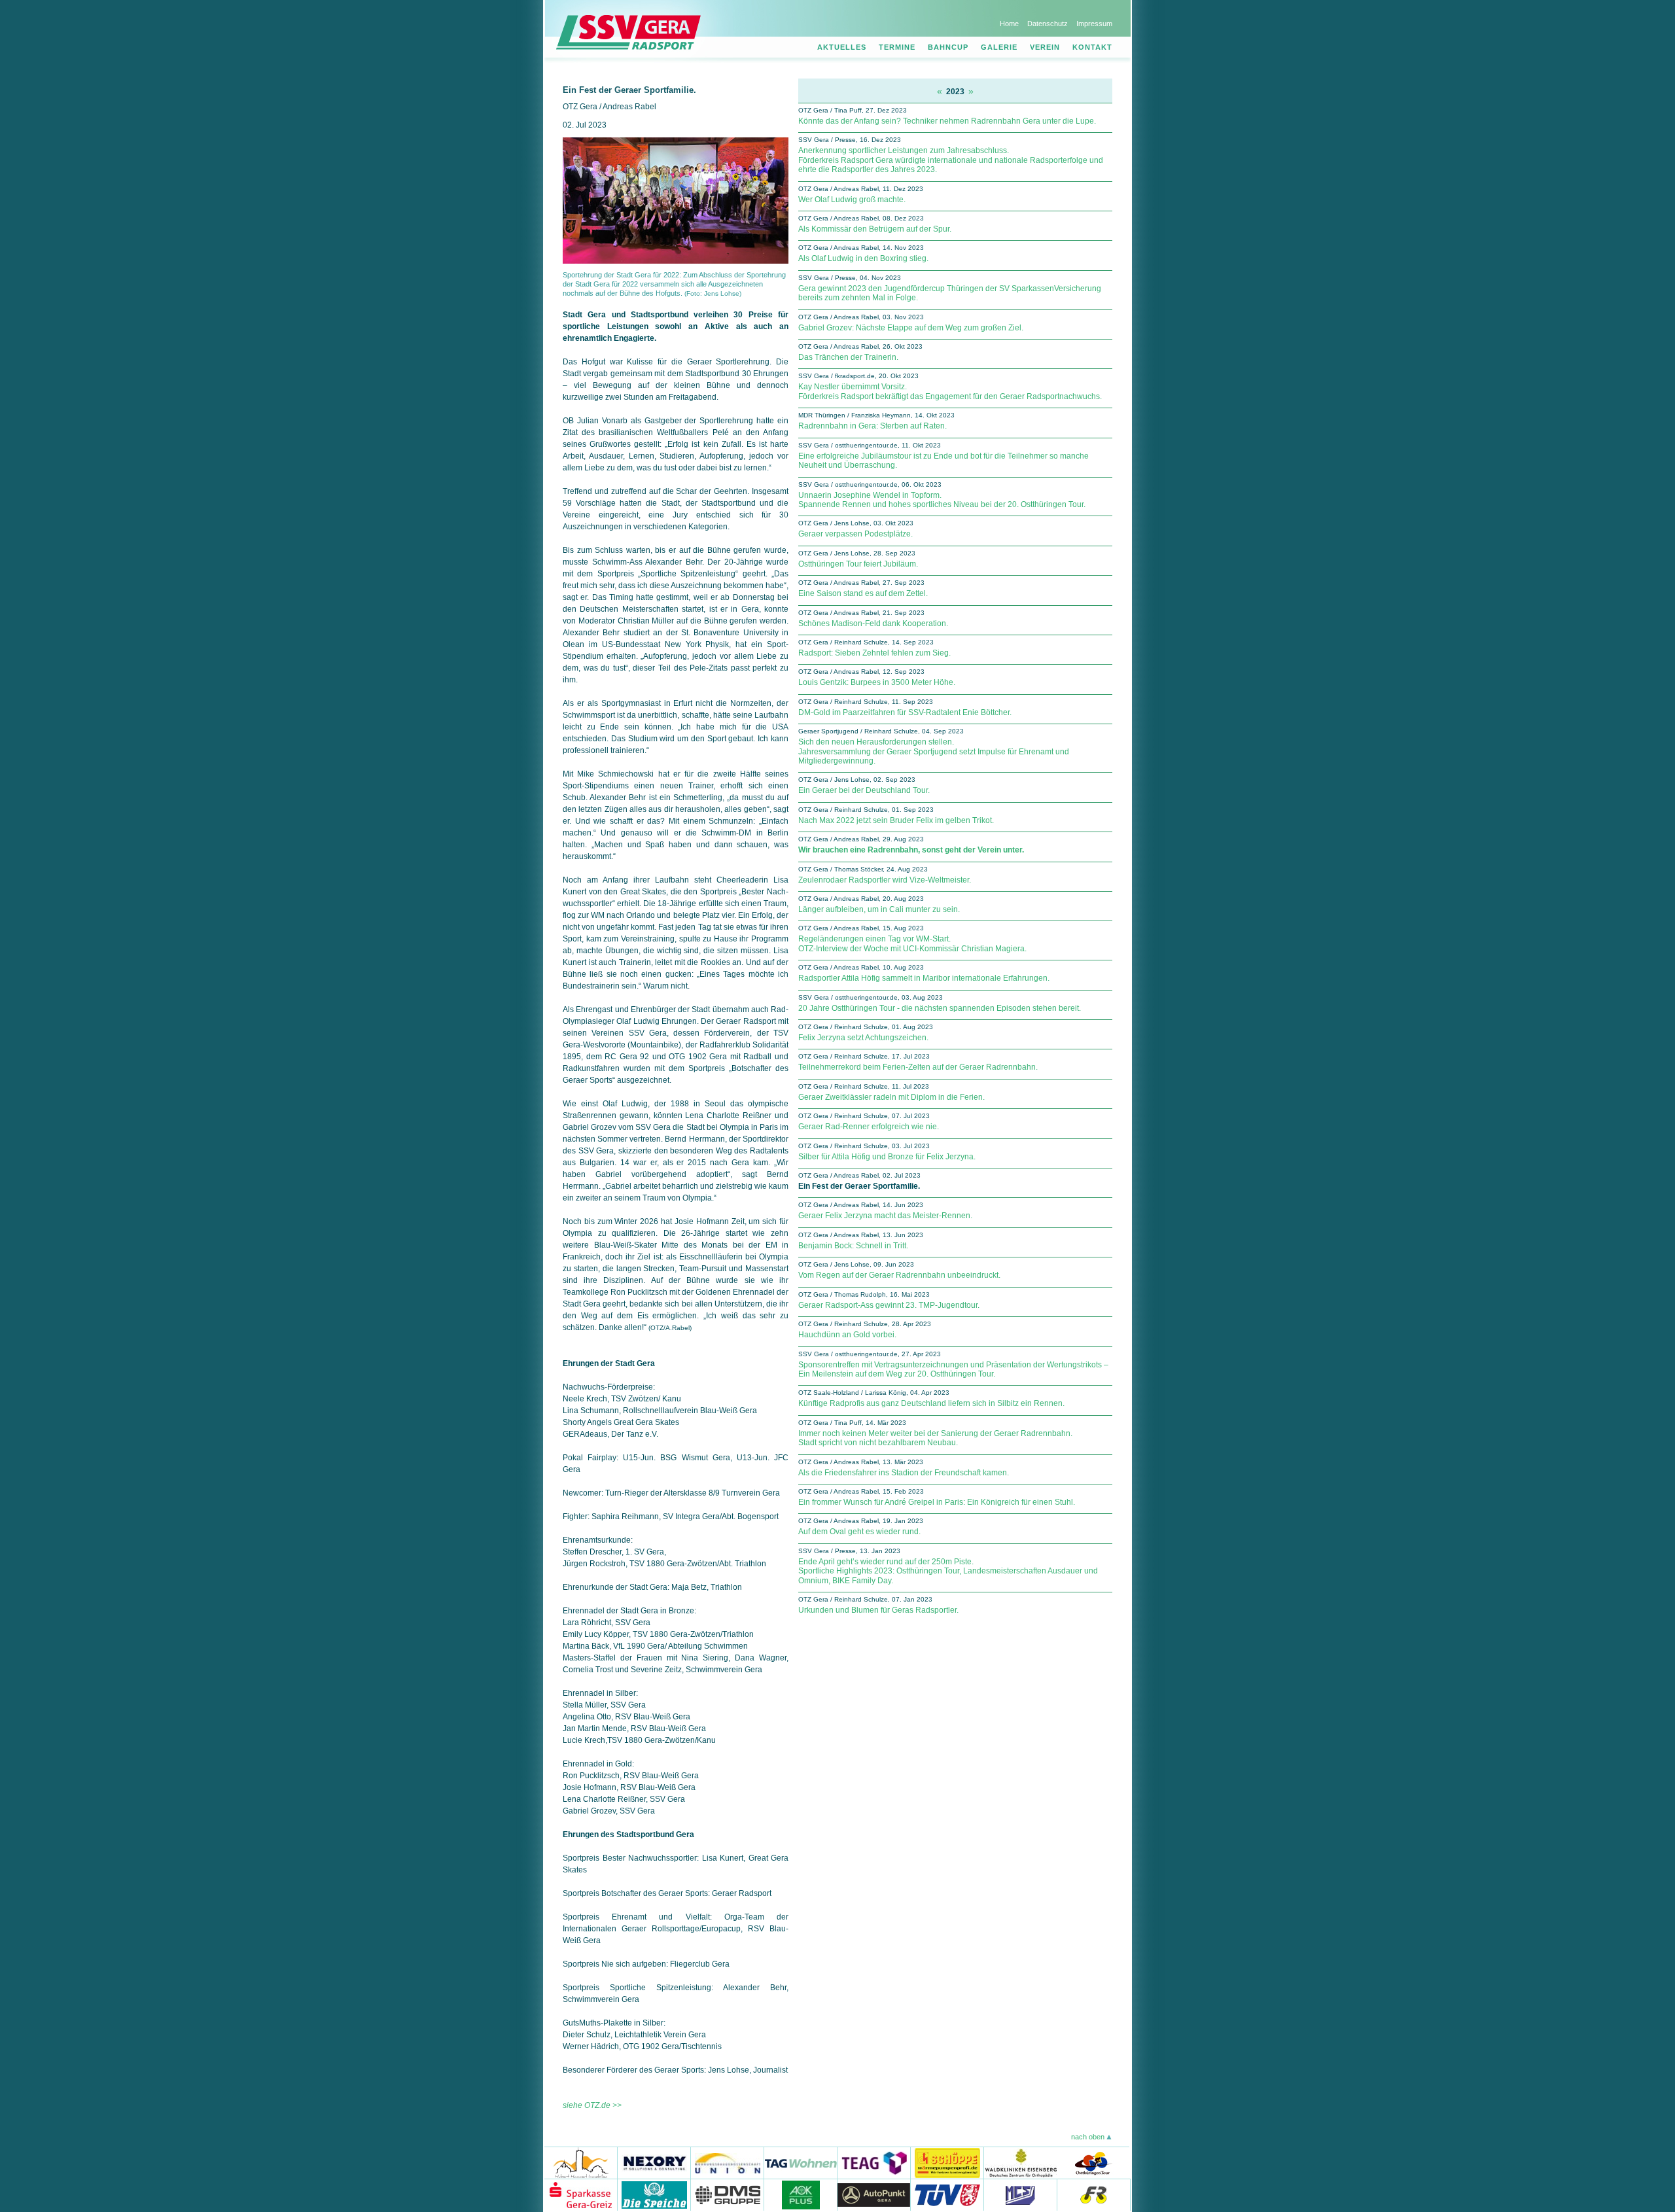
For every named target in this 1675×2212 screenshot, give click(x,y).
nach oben (1088, 2137)
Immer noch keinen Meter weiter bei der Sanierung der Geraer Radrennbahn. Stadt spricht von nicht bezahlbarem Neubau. (935, 1438)
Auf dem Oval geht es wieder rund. (859, 1532)
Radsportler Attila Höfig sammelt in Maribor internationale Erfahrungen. (924, 978)
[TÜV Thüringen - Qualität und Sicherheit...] (947, 2195)
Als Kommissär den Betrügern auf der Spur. (875, 229)
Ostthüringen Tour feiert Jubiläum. (858, 564)
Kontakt (1092, 47)
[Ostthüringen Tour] (1093, 2163)
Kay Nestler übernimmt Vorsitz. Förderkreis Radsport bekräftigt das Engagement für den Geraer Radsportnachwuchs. (950, 391)
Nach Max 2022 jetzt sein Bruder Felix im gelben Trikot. (896, 820)
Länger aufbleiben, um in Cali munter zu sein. (879, 909)
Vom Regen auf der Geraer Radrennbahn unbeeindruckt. (899, 1275)
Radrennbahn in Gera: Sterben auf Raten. (873, 426)
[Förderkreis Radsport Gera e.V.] (1094, 2195)
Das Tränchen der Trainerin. (848, 357)
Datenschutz (1048, 24)
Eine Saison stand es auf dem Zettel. (863, 593)
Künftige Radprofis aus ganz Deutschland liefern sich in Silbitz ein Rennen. (931, 1403)
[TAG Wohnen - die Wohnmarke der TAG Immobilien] (801, 2163)
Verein (1045, 47)
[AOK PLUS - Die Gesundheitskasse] (801, 2195)
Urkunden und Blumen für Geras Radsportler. (878, 1610)
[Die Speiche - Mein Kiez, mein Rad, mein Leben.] (654, 2195)
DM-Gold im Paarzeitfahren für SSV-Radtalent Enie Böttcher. (905, 712)
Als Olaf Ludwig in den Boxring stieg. (863, 258)
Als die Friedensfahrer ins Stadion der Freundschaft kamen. (904, 1473)
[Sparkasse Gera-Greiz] (581, 2195)
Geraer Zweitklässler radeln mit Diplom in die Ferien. (891, 1097)
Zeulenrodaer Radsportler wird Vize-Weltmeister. (885, 880)
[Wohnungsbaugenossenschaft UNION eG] (728, 2163)
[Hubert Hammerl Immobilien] (581, 2163)
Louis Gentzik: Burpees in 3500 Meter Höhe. (877, 682)
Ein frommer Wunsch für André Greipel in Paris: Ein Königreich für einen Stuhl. (937, 1502)
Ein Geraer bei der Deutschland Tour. (864, 790)
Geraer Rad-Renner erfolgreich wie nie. (869, 1127)
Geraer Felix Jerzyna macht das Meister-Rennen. (885, 1216)
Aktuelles (842, 47)
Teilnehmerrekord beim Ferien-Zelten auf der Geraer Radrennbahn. (918, 1067)
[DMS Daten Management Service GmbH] (728, 2195)
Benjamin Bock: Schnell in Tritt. (853, 1246)
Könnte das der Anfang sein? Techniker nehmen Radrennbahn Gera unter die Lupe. (947, 121)
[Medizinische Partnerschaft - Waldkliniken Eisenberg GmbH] (1020, 2163)
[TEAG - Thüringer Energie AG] (874, 2163)
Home (1009, 24)
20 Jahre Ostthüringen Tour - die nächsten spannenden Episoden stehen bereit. (940, 1008)
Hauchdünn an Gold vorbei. (847, 1335)
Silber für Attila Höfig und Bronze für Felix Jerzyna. (887, 1157)
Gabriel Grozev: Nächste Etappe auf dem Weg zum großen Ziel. (911, 328)
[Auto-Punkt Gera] (874, 2195)
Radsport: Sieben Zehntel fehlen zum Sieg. (874, 653)
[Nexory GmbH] (654, 2163)
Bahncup (948, 47)
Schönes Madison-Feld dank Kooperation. (873, 623)
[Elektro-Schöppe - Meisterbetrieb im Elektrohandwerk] (947, 2163)
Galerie (999, 47)
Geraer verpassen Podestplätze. (855, 534)
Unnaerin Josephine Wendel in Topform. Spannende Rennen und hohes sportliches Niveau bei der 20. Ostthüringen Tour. (942, 500)
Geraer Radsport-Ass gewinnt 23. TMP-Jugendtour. (889, 1305)
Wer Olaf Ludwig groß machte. (852, 200)
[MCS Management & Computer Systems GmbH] (1021, 2195)
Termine (897, 47)
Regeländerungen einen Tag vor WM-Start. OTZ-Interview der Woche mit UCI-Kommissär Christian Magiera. (912, 943)
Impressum (1094, 24)
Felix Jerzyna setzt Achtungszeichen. (863, 1038)
